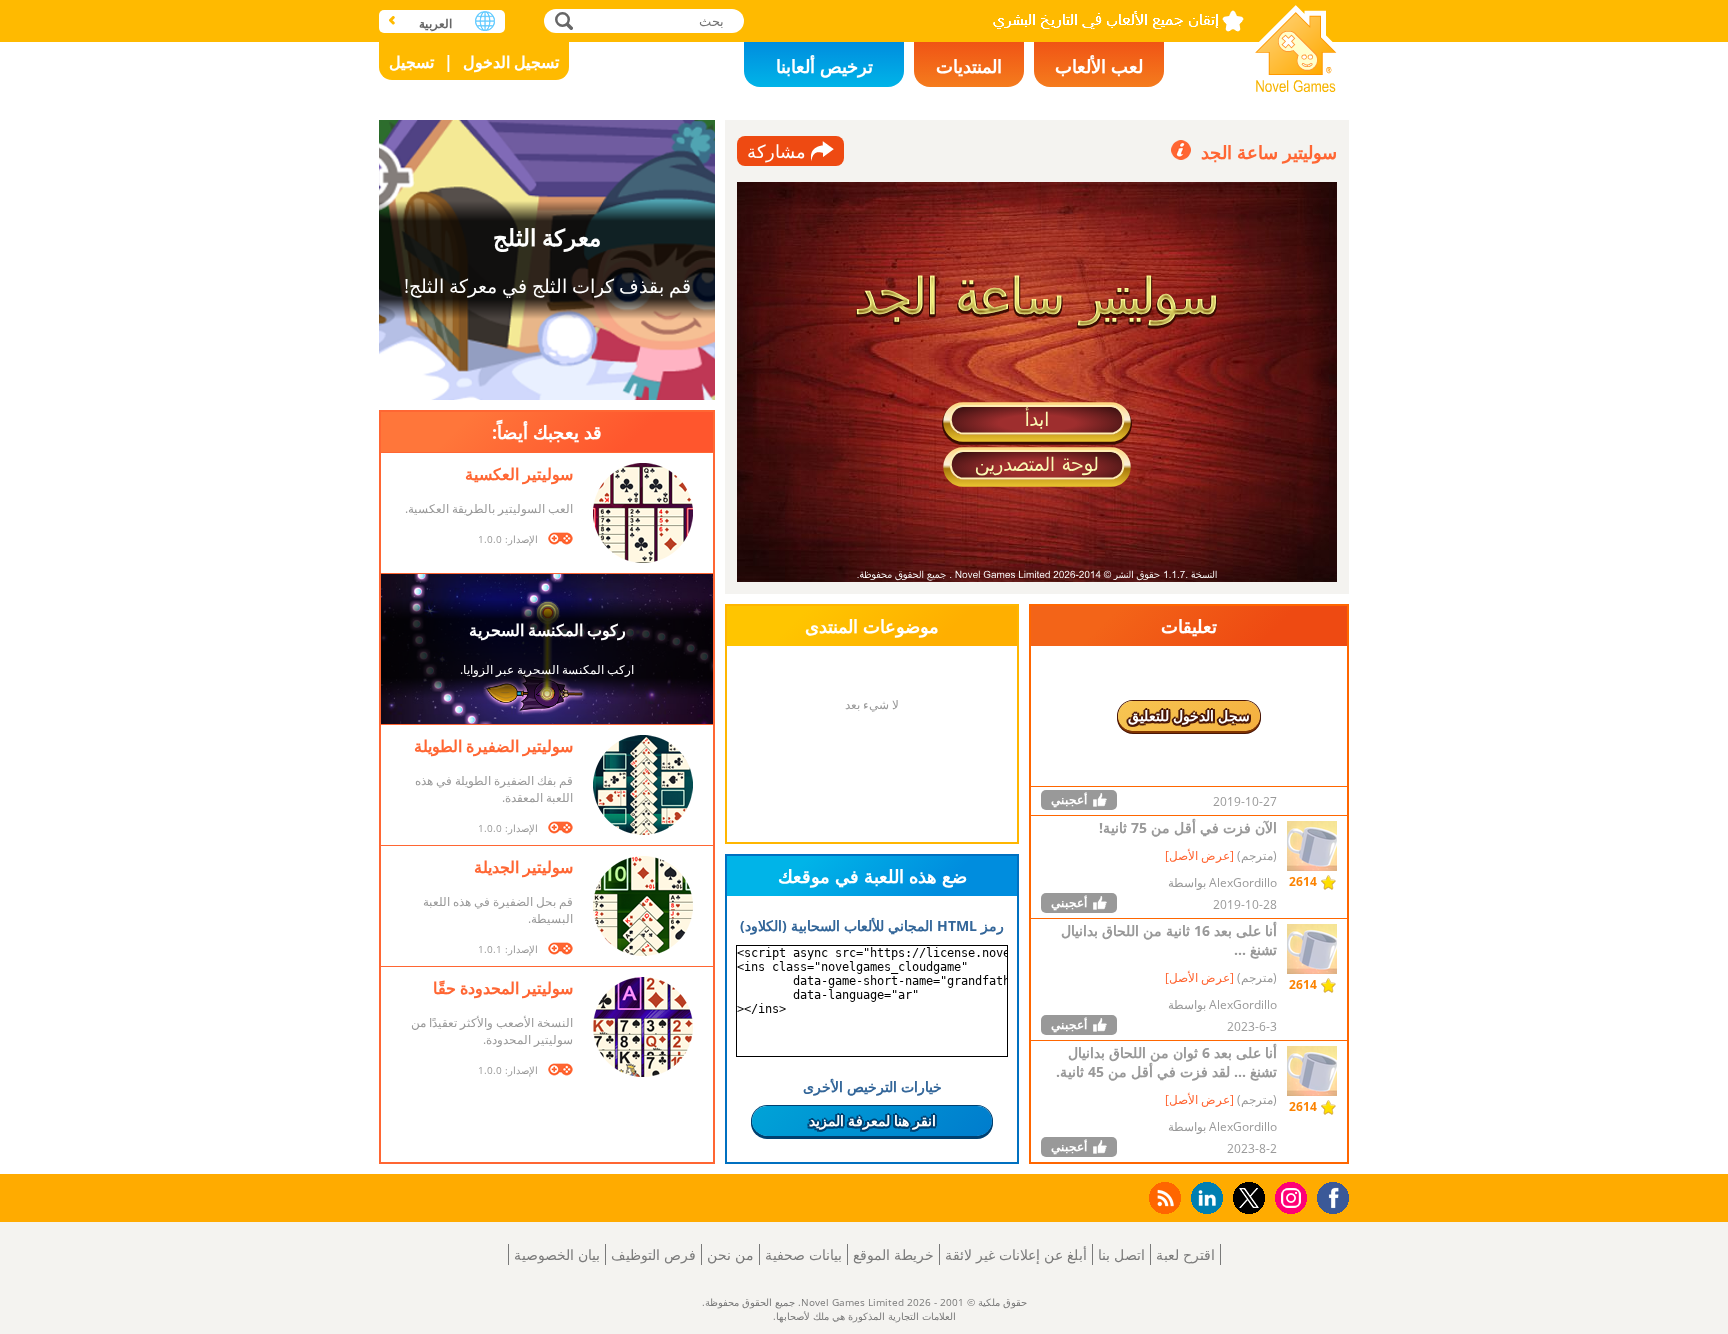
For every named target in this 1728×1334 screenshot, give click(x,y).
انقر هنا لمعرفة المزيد (872, 1120)
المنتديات (969, 66)
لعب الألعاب (1099, 66)
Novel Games (1296, 42)
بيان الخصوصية (557, 1254)
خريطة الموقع (893, 1254)
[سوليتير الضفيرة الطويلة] (643, 785)
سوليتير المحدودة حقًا (503, 988)
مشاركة (776, 151)
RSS (1163, 1197)
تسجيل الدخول (511, 62)
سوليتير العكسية (519, 474)
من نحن (730, 1254)
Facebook (1328, 1195)
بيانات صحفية (803, 1254)
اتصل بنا (1121, 1254)
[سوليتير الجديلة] (643, 906)
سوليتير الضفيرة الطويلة (493, 746)
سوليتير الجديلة (523, 867)
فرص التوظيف (653, 1254)
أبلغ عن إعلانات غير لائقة (1016, 1254)
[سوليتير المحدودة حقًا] (643, 1027)
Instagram (1288, 1196)
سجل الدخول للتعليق (1189, 715)
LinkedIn (1203, 1198)
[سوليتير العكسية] (643, 513)
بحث (561, 20)
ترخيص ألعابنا (824, 66)
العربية (435, 23)
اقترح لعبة (1185, 1254)
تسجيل (411, 62)
